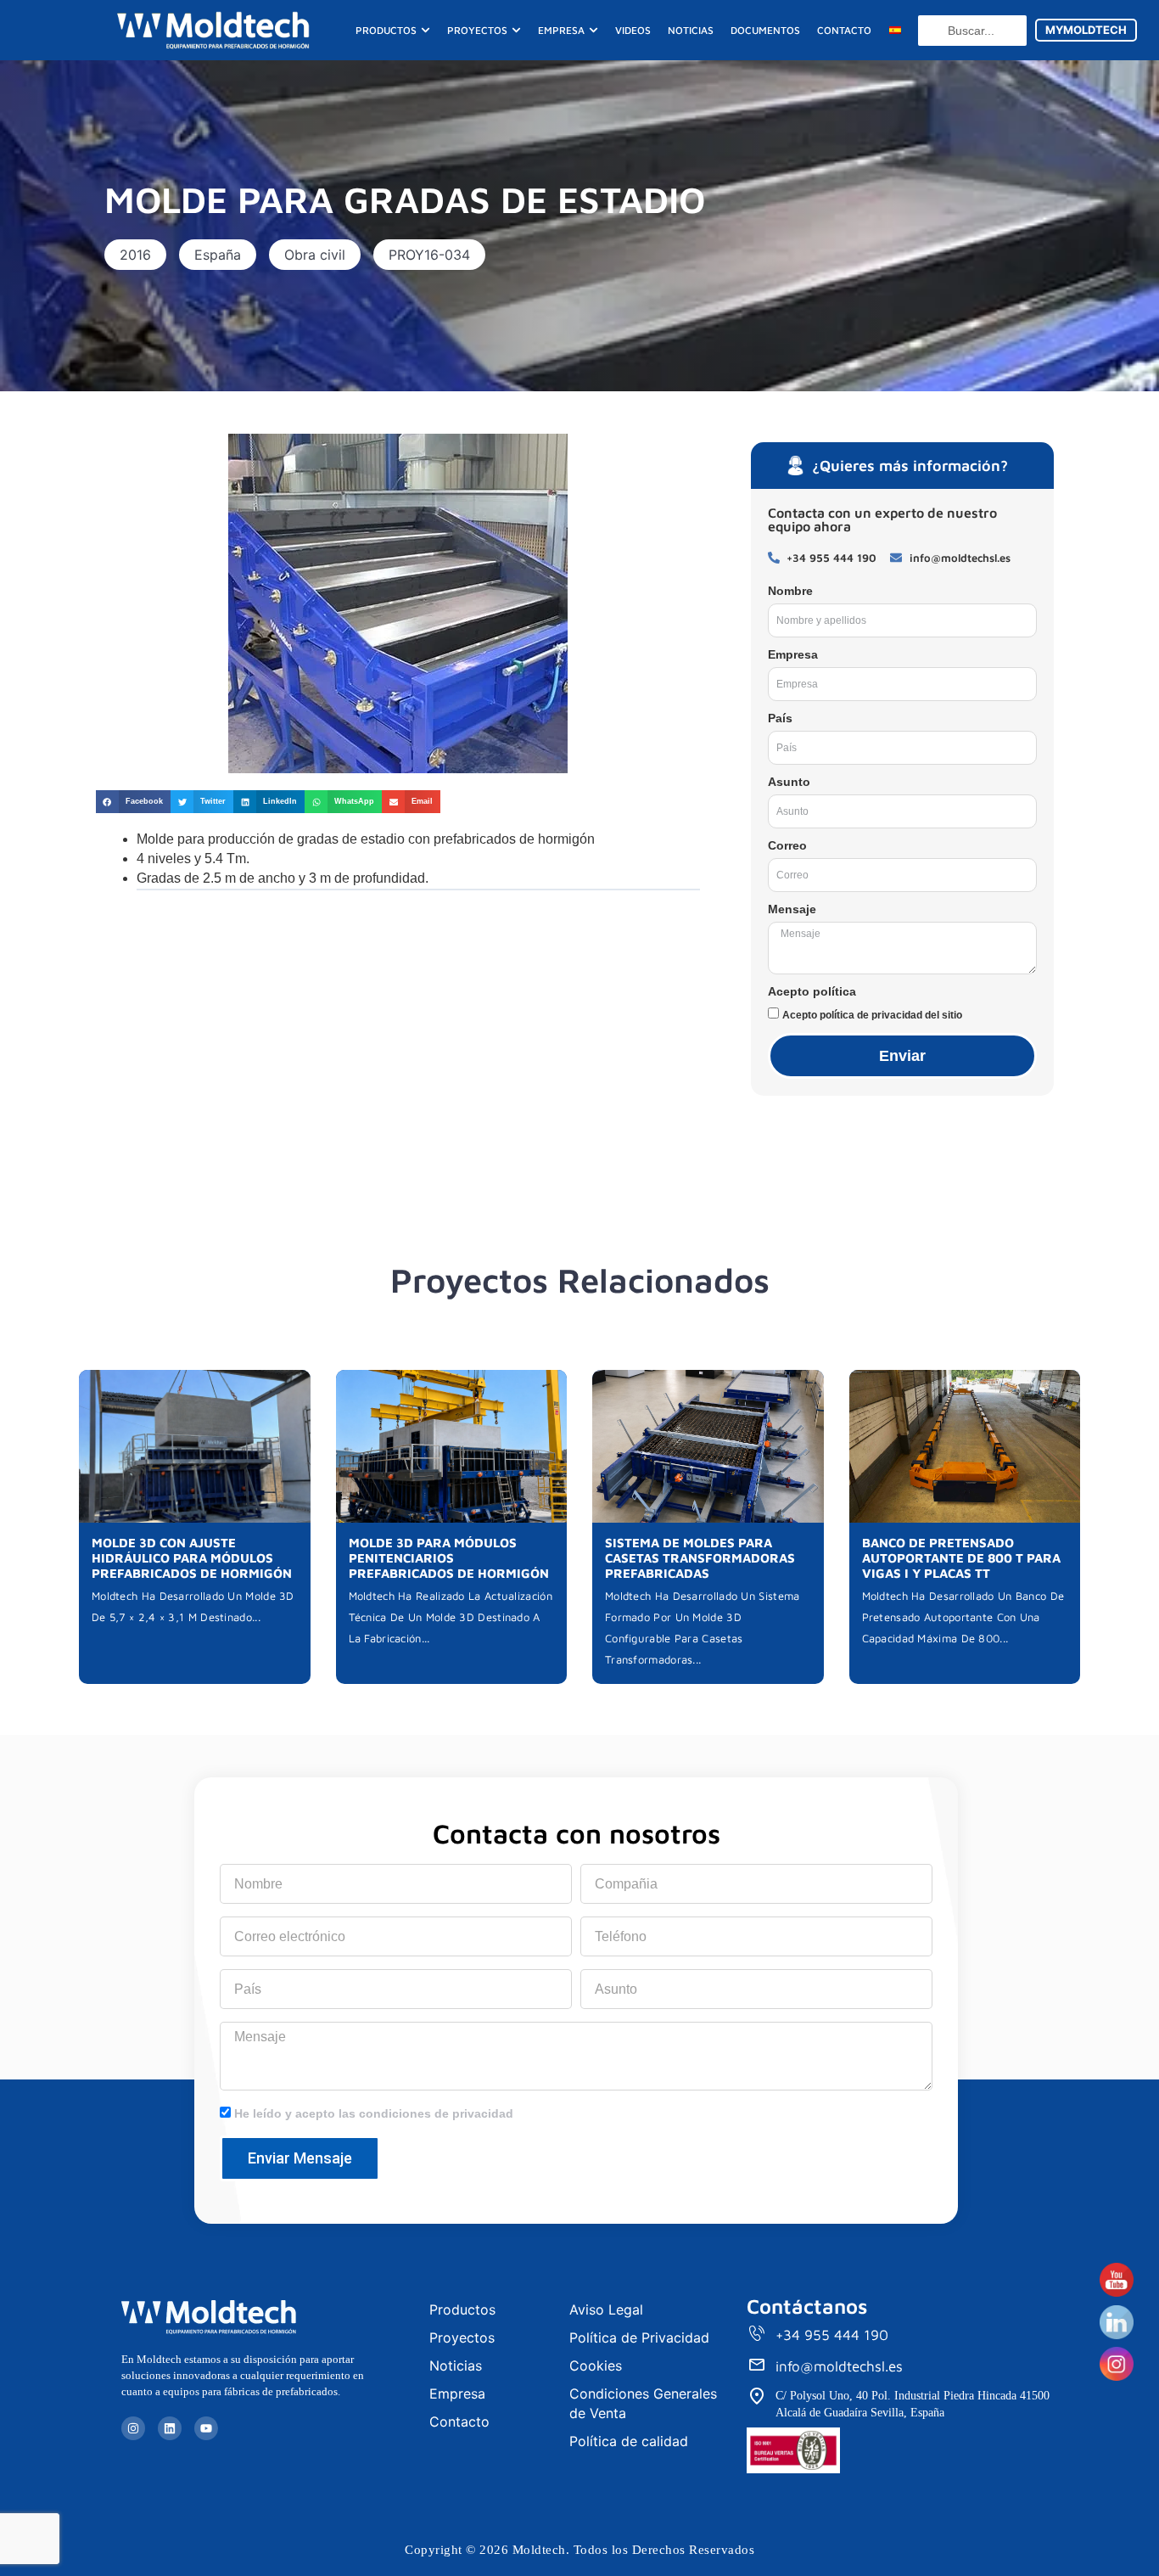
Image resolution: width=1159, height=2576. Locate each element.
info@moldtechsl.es (839, 2366)
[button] (135, 255)
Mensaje (792, 909)
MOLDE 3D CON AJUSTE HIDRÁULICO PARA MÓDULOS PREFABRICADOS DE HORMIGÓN (192, 1558)
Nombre (790, 591)
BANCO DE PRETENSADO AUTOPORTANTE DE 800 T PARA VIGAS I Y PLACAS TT (961, 1558)
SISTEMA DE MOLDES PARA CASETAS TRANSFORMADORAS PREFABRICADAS (700, 1558)
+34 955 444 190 (832, 2335)
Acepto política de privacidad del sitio (872, 1015)
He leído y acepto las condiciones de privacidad (374, 2113)
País (780, 718)
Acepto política (812, 991)
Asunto (789, 782)
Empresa (793, 654)
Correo (787, 845)
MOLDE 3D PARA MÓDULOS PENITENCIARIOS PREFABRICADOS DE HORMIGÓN (449, 1558)
